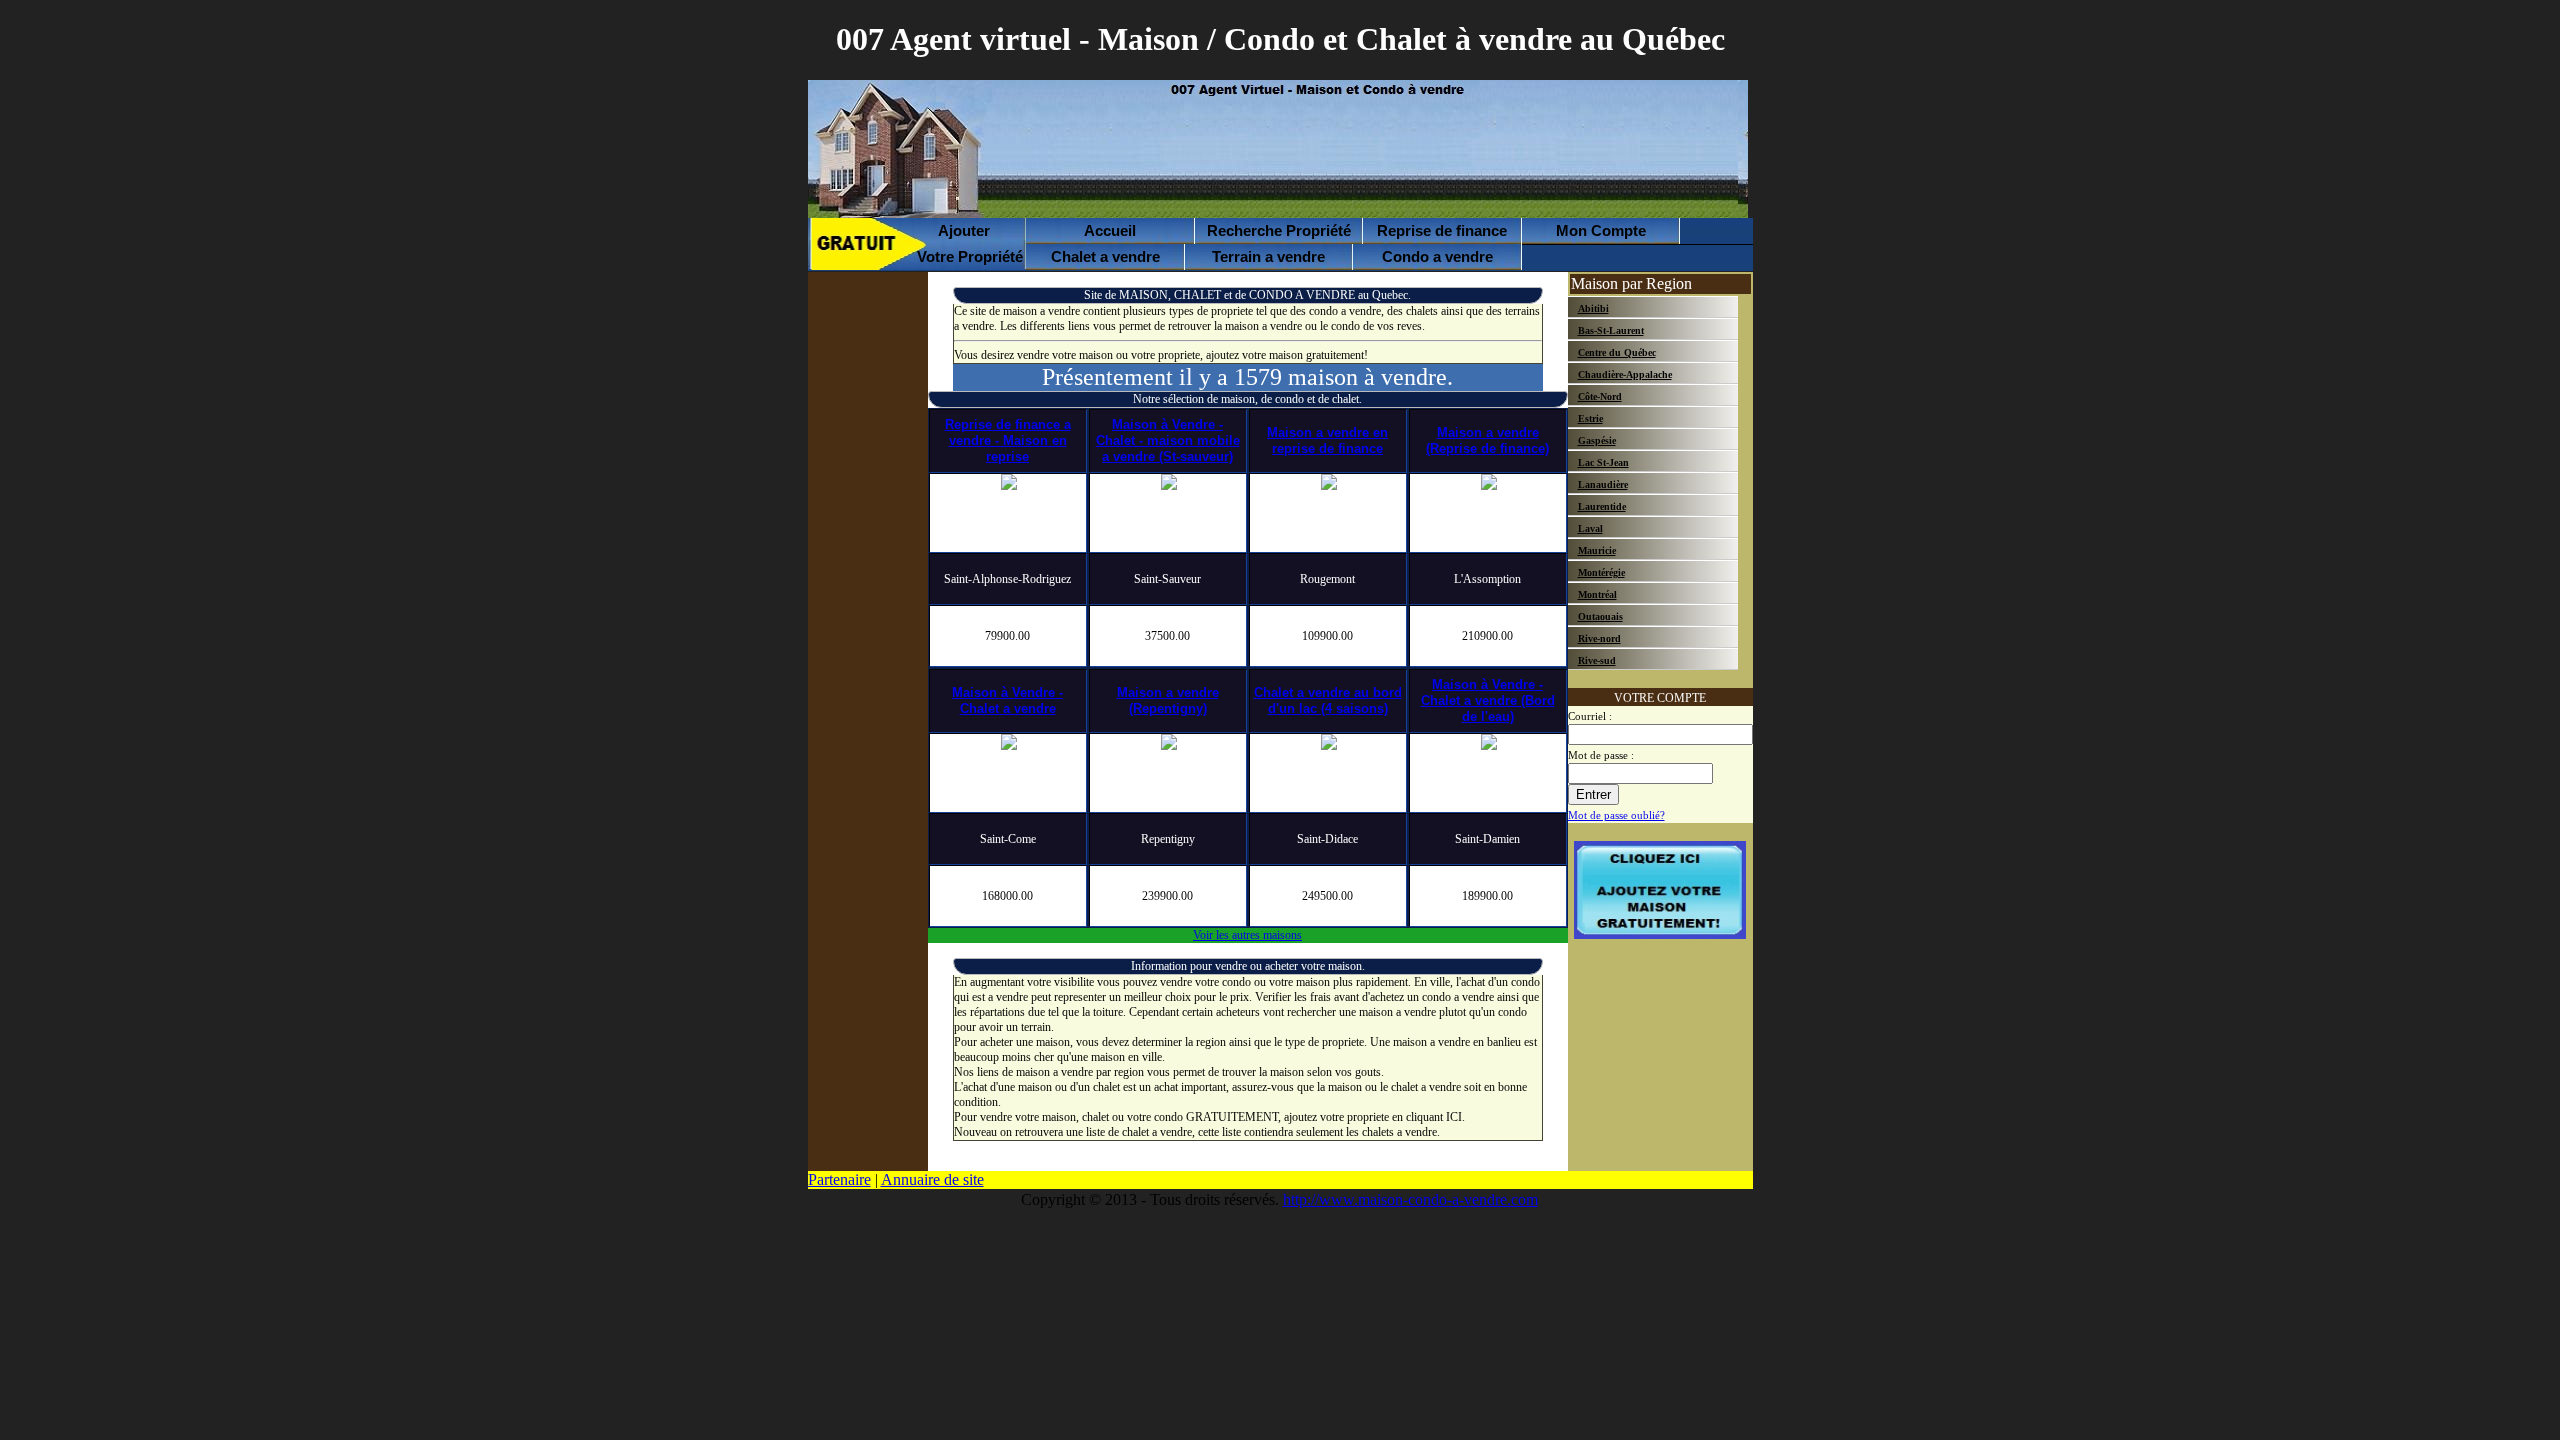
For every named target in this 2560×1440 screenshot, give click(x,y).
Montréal (1597, 594)
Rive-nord (1599, 638)
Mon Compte (1601, 230)
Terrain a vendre (1268, 256)
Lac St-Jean (1603, 462)
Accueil (1110, 230)
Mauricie (1597, 550)
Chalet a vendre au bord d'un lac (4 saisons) (1328, 700)
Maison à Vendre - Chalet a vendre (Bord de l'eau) (1488, 700)
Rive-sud (1597, 660)
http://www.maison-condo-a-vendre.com (1410, 1199)
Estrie (1590, 418)
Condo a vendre (1437, 256)
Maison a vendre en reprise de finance (1327, 440)
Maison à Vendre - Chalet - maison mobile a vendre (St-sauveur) (1168, 440)
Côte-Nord (1600, 396)
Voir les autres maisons (1247, 935)
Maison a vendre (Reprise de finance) (1487, 440)
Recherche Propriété (1279, 230)
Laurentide (1602, 506)
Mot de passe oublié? (1616, 815)
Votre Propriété (956, 243)
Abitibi (1593, 308)
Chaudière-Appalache (1625, 374)
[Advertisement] (1369, 151)
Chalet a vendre (1105, 256)
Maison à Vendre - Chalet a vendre (1007, 700)
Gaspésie (1597, 440)
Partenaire (839, 1179)
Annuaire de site (932, 1179)
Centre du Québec (1617, 352)
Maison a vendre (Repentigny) (1168, 700)
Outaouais (1600, 616)
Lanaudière (1603, 484)
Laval (1590, 528)
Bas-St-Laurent (1611, 330)
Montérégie (1601, 572)
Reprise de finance (1442, 230)
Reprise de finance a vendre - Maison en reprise (1008, 440)
